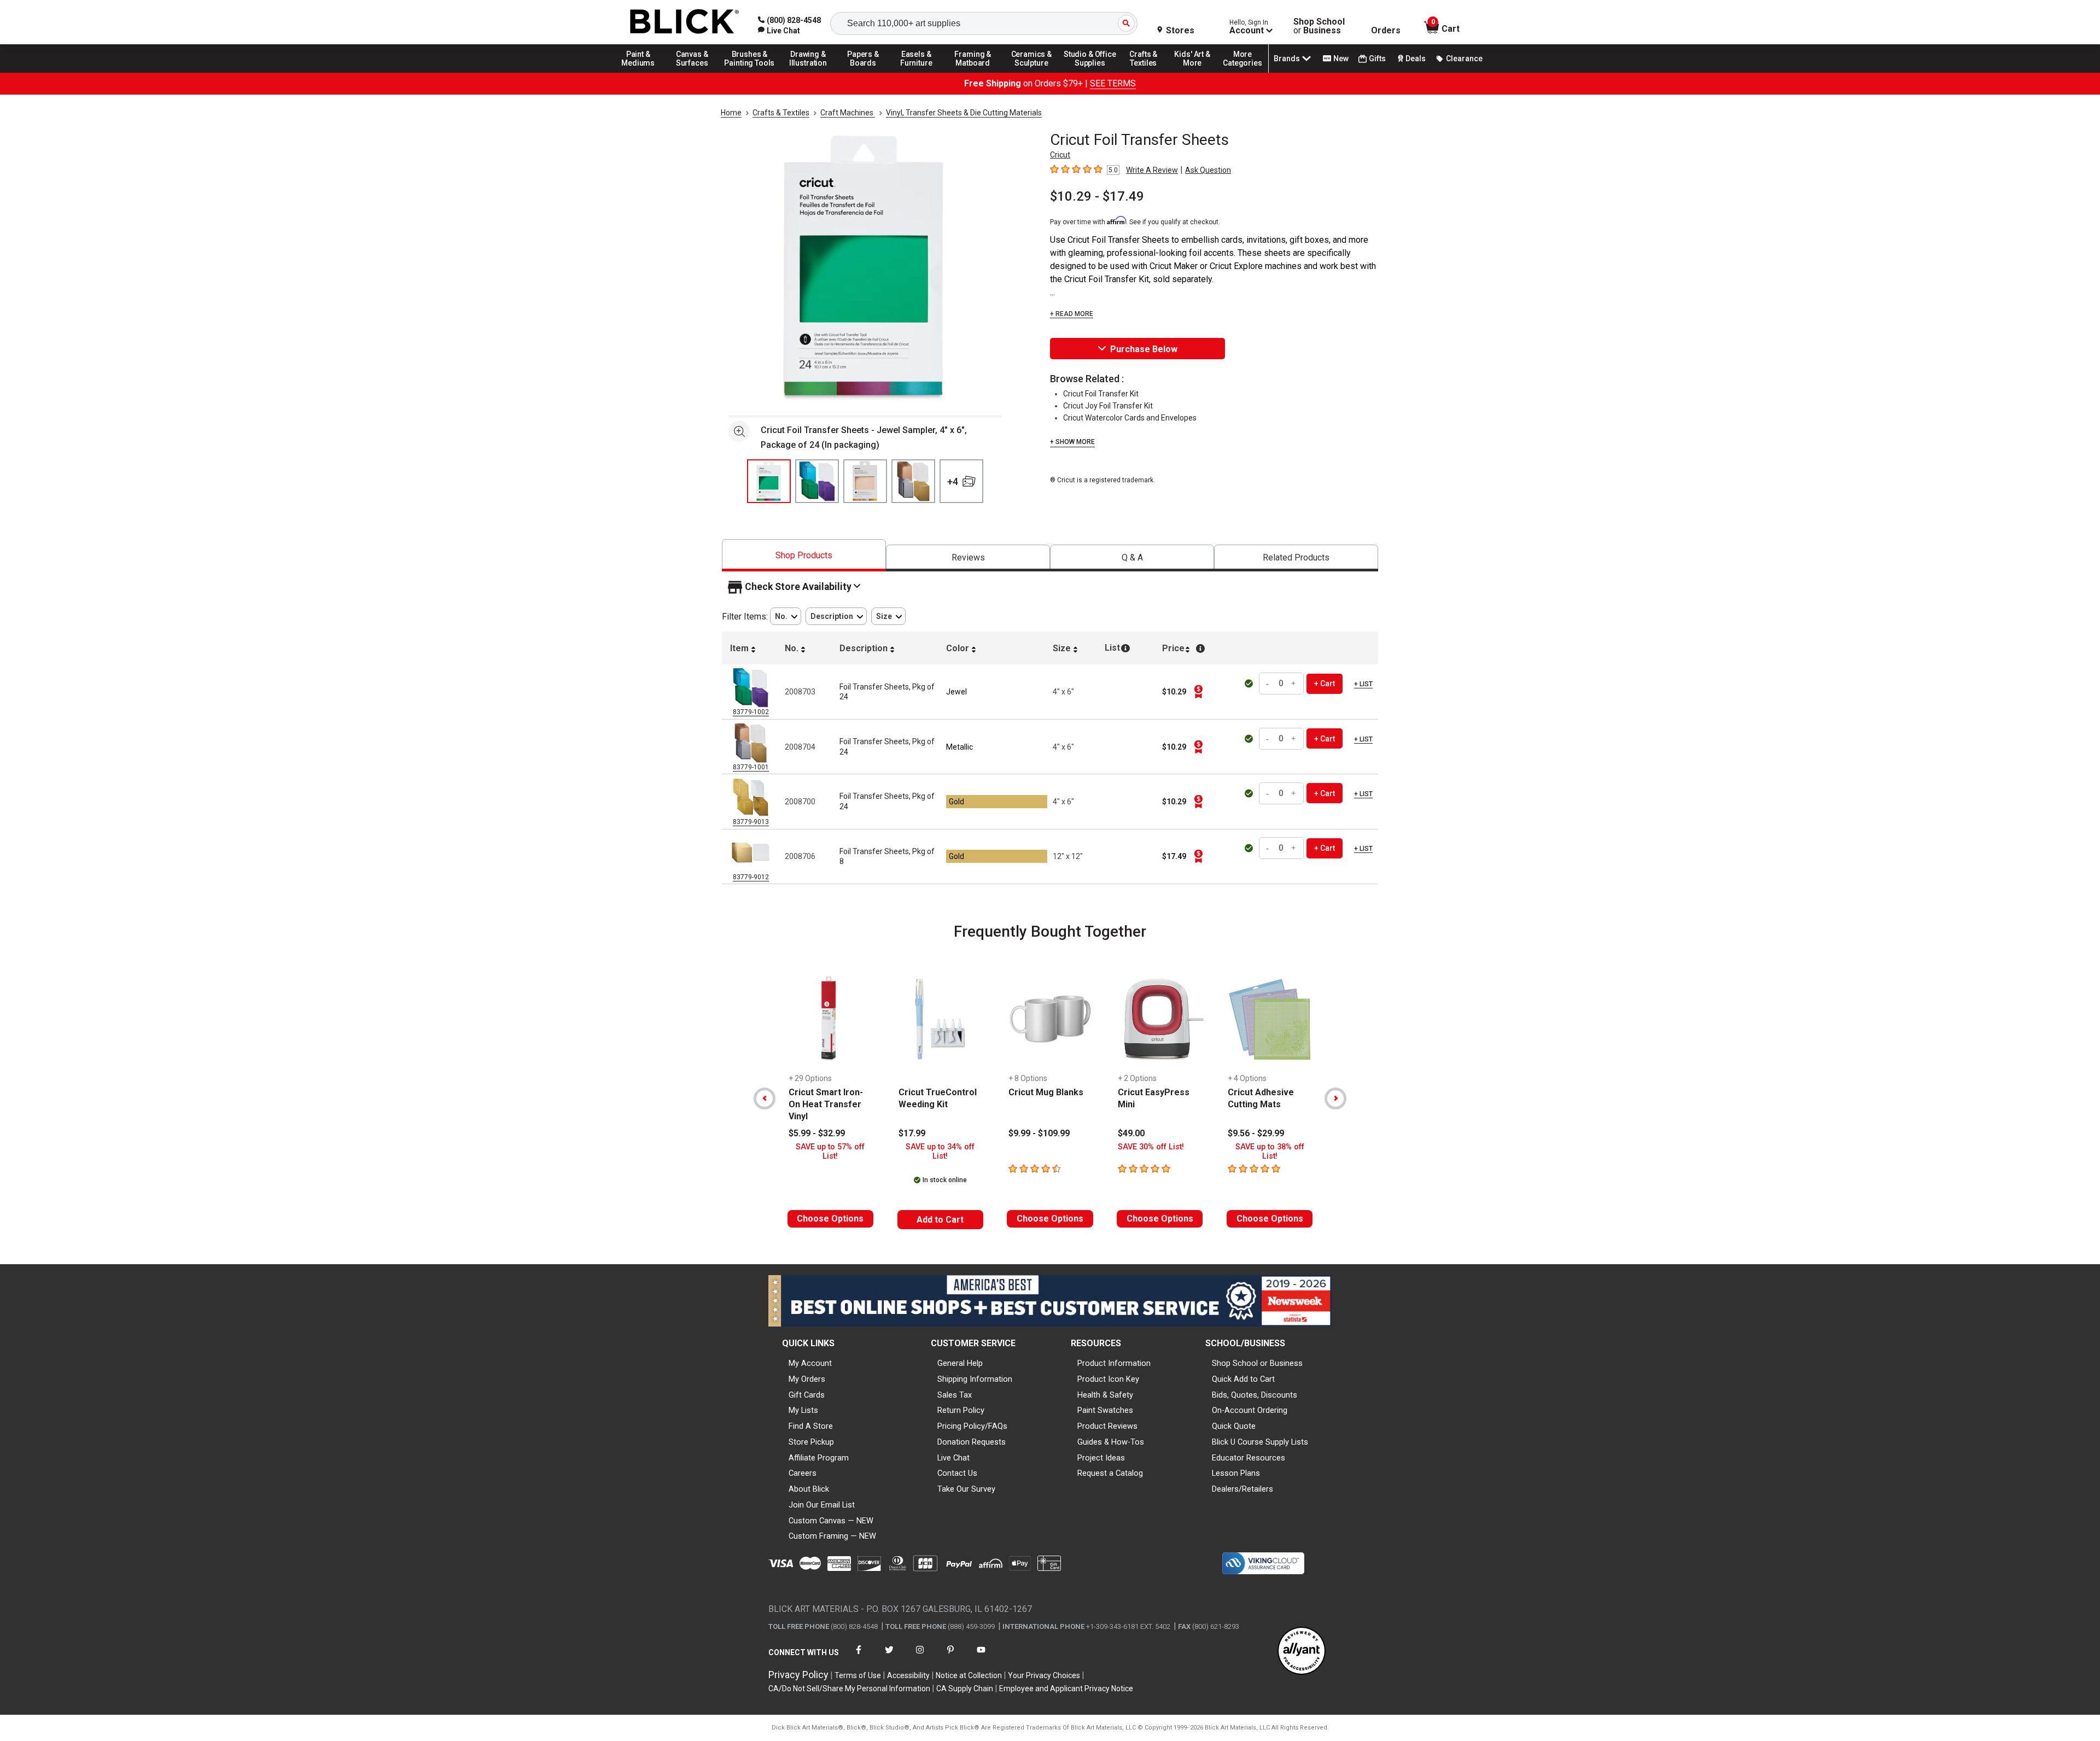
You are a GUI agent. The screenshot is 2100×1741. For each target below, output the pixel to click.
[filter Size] (888, 617)
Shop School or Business (1257, 1363)
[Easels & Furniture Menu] (918, 72)
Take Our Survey (966, 1489)
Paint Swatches (1105, 1410)
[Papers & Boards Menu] (867, 72)
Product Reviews (1107, 1426)
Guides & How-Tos (1111, 1442)
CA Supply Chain (965, 1689)
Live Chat (953, 1458)
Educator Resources (1249, 1458)
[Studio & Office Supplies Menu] (1090, 72)
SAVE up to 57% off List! (830, 1152)
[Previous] (765, 1099)
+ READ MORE (1072, 314)
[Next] (1335, 1099)
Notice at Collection (969, 1675)
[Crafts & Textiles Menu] (1148, 72)
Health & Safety (1105, 1395)
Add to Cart (940, 1220)
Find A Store (811, 1426)
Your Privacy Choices (1044, 1675)
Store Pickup (811, 1442)
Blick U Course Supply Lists (1260, 1442)
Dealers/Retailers (1242, 1489)
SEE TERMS (1113, 83)
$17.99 (912, 1133)
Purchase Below (1144, 349)
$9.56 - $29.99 (1256, 1133)
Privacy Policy (798, 1675)
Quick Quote (1234, 1426)
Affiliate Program (819, 1458)
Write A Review (1152, 170)
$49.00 (1131, 1133)
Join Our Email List (822, 1505)
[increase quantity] (1294, 684)
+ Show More (1072, 442)
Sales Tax (955, 1395)
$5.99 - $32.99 (817, 1133)
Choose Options (830, 1219)
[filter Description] (836, 617)
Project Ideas (1101, 1458)
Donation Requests (972, 1442)
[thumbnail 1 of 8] (769, 481)
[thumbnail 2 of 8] (817, 481)
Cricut (1060, 155)
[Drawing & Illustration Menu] (808, 72)
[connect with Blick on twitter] (889, 1657)
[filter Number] (786, 617)
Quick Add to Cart (1243, 1379)
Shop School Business (1319, 26)
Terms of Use (858, 1675)
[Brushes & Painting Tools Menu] (750, 72)
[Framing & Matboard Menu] (973, 72)
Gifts (1377, 59)
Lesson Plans (1236, 1473)
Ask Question (1208, 170)
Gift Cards (807, 1395)
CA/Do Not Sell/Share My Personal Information (849, 1689)
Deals (1416, 59)
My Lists (803, 1410)
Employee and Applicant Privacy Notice (1066, 1689)
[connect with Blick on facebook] (859, 1657)
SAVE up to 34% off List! (940, 1152)
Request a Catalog (1110, 1473)
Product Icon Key (1108, 1379)
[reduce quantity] (1269, 684)
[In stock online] (1250, 683)
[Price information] (1198, 692)
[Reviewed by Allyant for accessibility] (1302, 1652)
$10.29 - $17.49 (1097, 196)
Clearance (1464, 59)
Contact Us (957, 1473)
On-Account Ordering (1250, 1410)
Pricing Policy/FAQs (972, 1426)
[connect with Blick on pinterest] (950, 1657)
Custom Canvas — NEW (831, 1521)
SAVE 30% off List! (1151, 1147)
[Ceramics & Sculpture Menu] (1031, 72)
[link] (779, 31)
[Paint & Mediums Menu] (642, 72)
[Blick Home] (685, 22)
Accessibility (908, 1675)
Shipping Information (975, 1379)
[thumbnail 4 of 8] (913, 481)
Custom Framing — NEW (832, 1536)
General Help (960, 1363)
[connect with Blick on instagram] (920, 1657)
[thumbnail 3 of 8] (865, 481)
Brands (1287, 59)
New (1341, 59)
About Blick (809, 1489)
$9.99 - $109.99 (1039, 1133)
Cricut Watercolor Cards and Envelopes (1130, 418)
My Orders (807, 1379)
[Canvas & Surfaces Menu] (693, 72)
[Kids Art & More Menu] (1197, 72)
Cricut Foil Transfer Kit (1101, 394)
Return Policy (961, 1410)
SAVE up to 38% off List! (1270, 1152)
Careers (803, 1473)
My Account (810, 1363)
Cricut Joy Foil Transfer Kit (1108, 406)
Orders (1386, 31)
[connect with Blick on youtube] (981, 1657)
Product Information (1114, 1363)
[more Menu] (1242, 72)
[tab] (804, 555)
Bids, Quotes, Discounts (1255, 1395)
